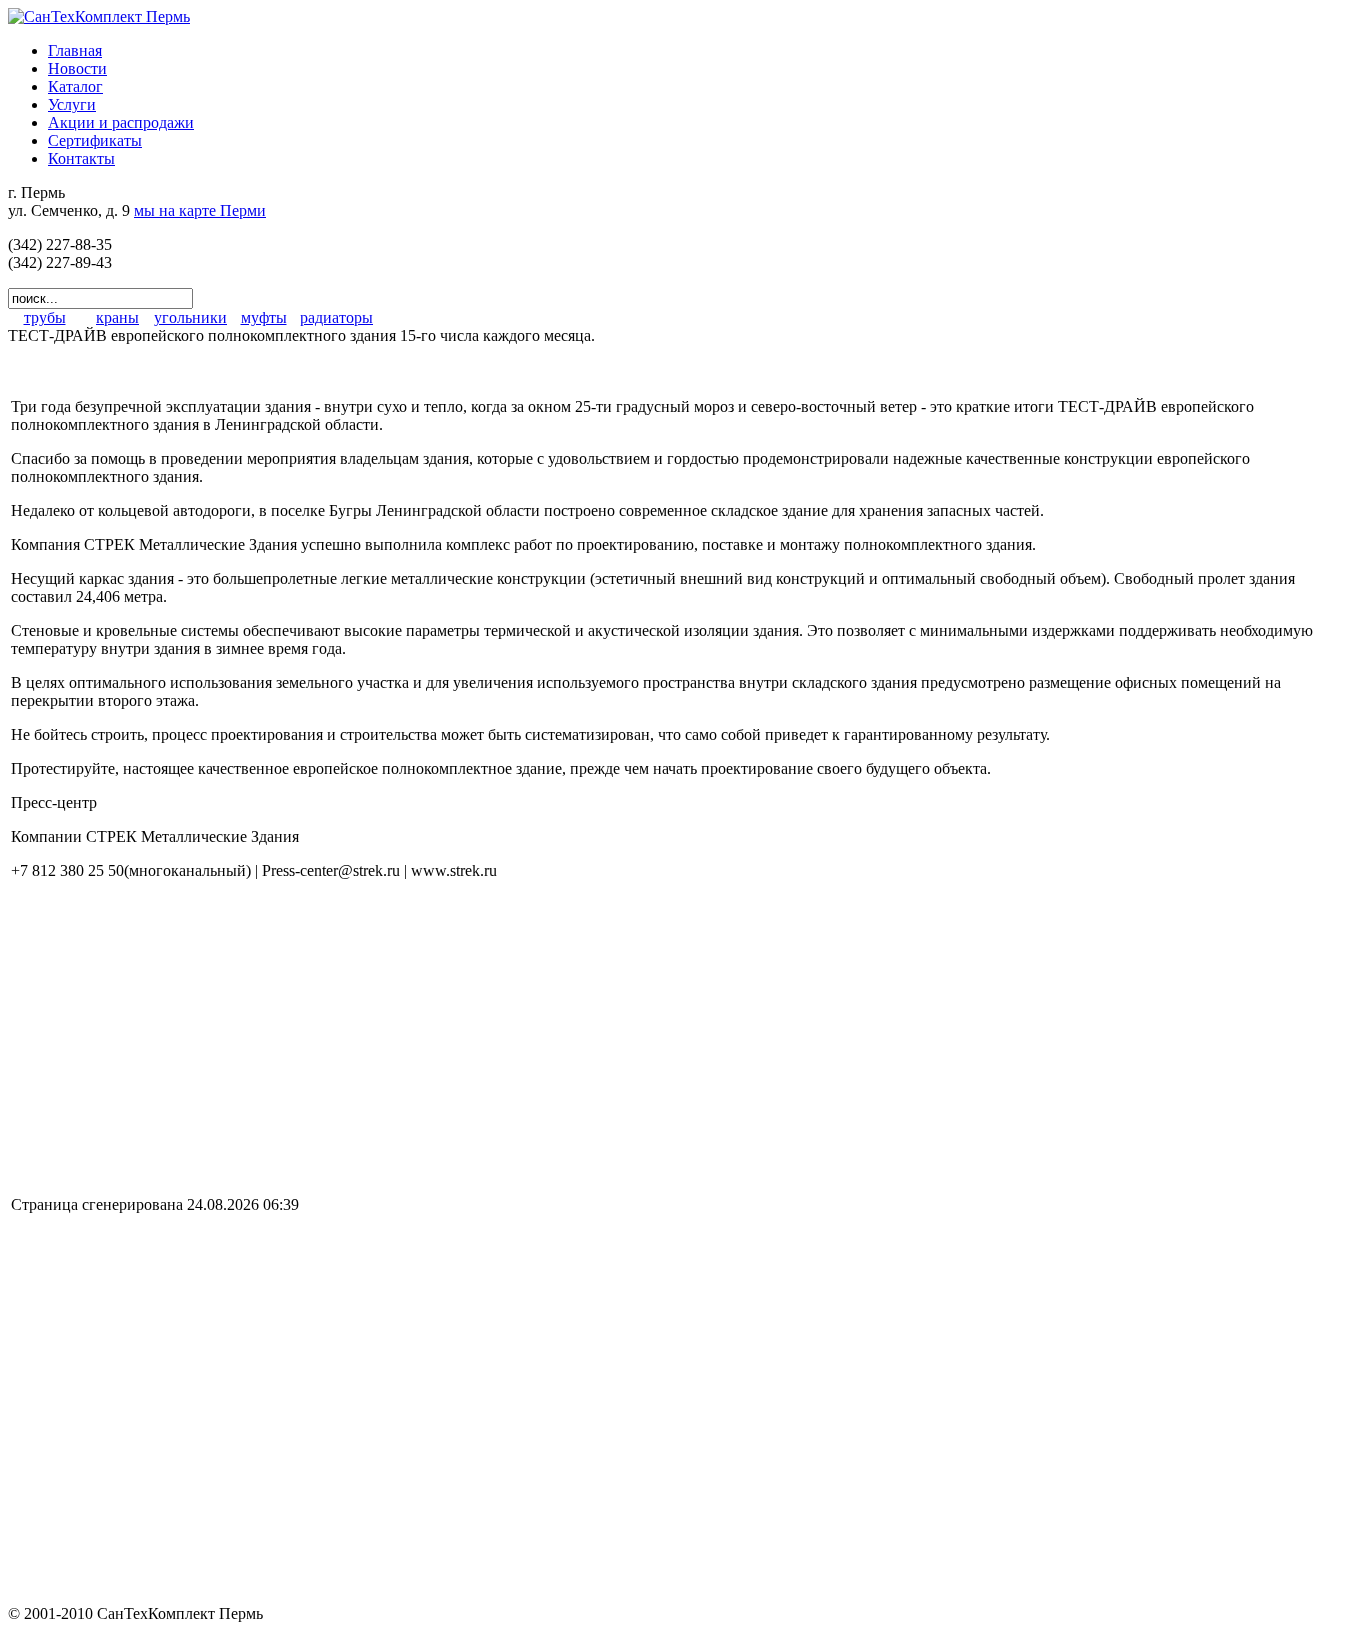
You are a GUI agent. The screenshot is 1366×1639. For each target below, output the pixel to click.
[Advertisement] (179, 1036)
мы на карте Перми (200, 210)
